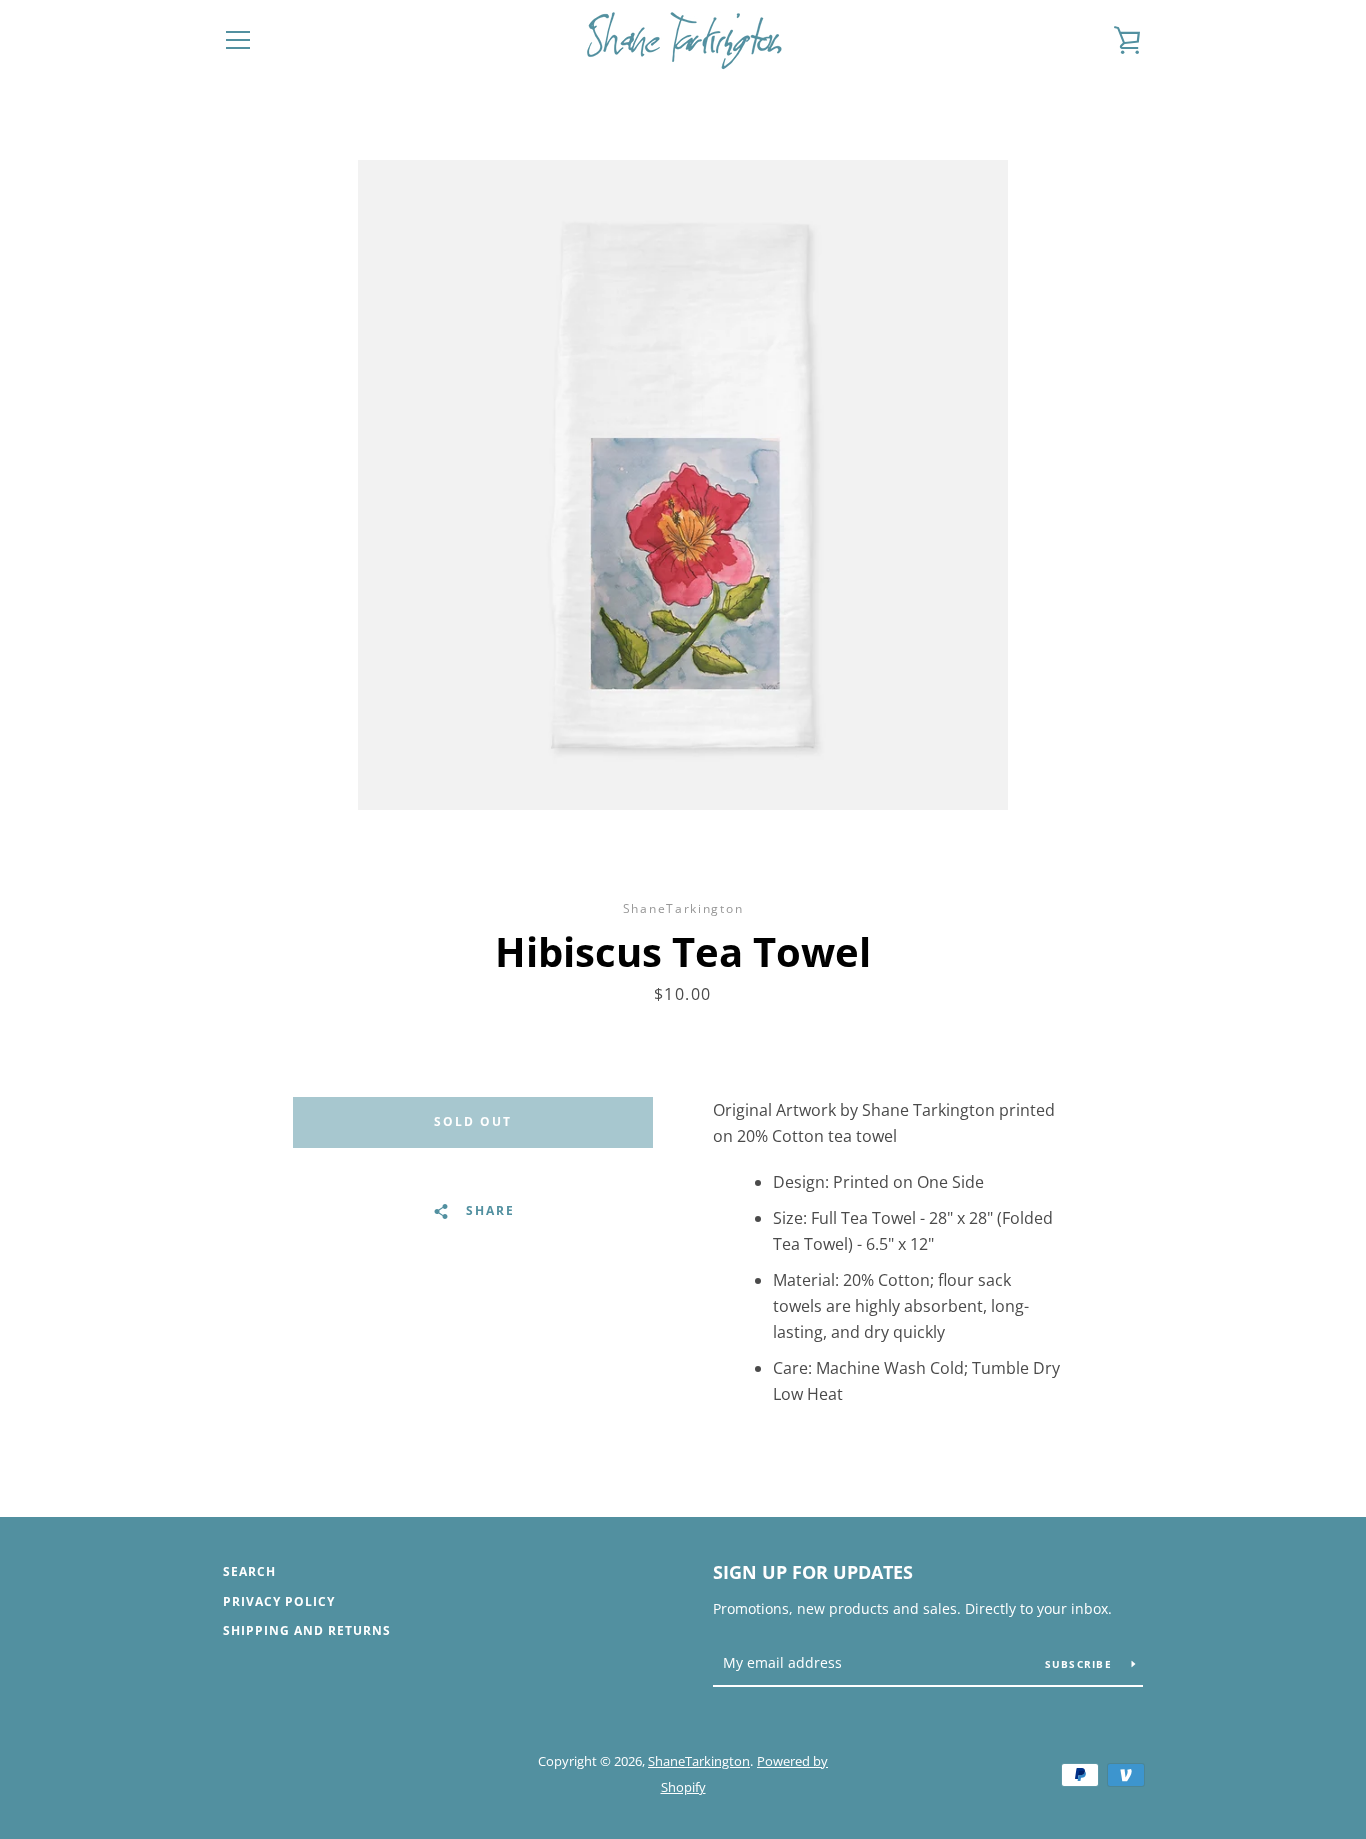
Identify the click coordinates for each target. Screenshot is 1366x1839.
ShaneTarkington (699, 1761)
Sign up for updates (813, 1572)
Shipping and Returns (307, 1630)
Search (249, 1571)
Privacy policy (279, 1601)
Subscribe (1081, 1664)
